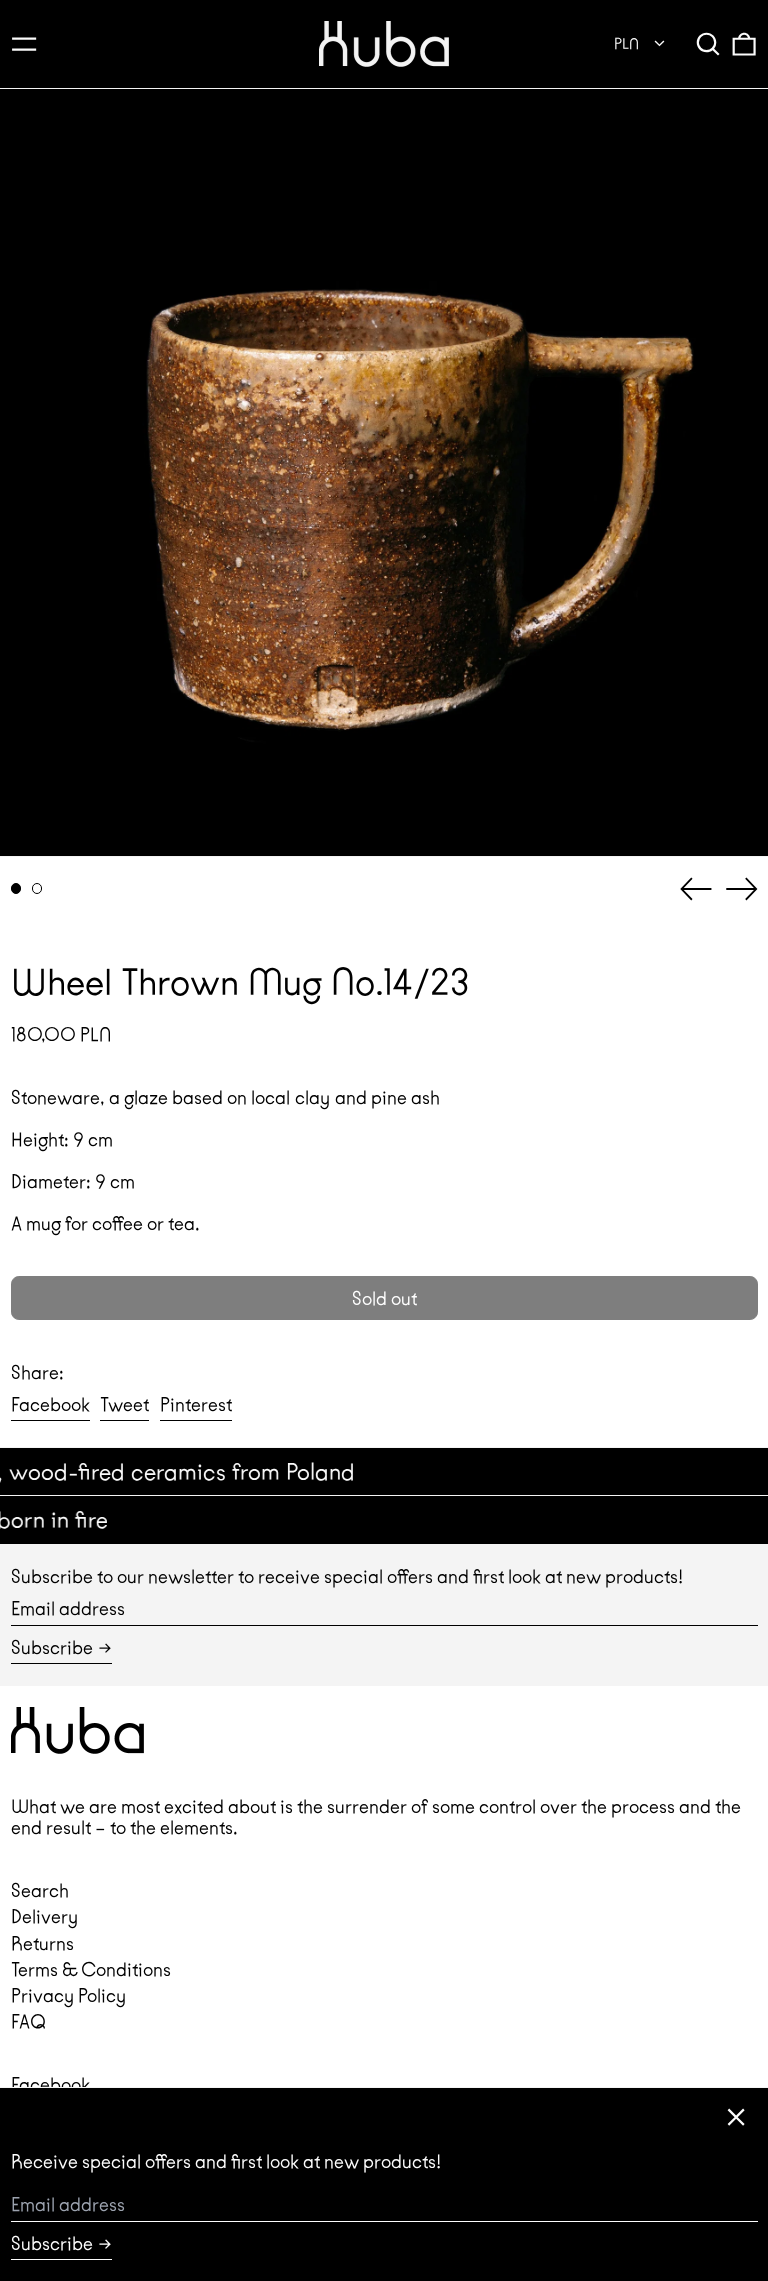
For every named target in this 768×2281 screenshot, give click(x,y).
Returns (42, 1943)
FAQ (28, 2021)
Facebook (50, 2084)
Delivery (44, 1916)
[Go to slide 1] (16, 888)
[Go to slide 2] (37, 888)
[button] (708, 43)
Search (40, 1890)
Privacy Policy (68, 1995)
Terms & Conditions (91, 1969)
